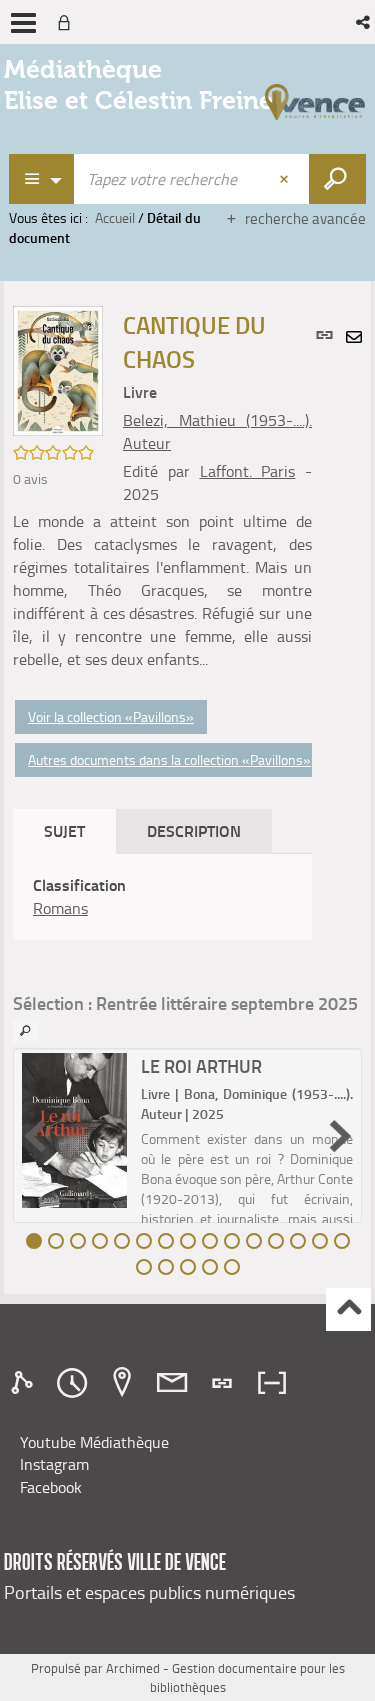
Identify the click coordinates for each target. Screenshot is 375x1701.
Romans (60, 908)
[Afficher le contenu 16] (144, 1267)
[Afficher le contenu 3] (78, 1241)
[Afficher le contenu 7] (166, 1241)
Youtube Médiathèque (94, 1442)
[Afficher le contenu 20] (232, 1267)
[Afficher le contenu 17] (166, 1267)
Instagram (54, 1464)
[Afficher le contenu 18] (188, 1267)
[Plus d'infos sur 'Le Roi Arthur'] (74, 1130)
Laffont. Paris (248, 471)
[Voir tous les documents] (26, 1031)
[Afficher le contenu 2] (56, 1241)
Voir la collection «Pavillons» (111, 716)
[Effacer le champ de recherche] (286, 179)
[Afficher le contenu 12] (276, 1241)
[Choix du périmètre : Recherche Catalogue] (42, 179)
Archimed (133, 1668)
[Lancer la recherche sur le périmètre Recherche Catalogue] (337, 179)
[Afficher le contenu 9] (210, 1241)
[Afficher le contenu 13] (298, 1241)
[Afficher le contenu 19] (210, 1267)
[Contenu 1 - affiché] (34, 1241)
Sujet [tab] (64, 830)
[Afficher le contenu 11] (254, 1241)
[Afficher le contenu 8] (188, 1241)
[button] (364, 22)
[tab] (25, 1383)
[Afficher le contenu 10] (232, 1241)
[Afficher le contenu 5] (122, 1241)
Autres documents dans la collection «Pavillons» (169, 759)
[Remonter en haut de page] (348, 1309)
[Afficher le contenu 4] (100, 1241)
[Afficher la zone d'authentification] (68, 22)
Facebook (51, 1487)
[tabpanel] (162, 897)
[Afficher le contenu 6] (144, 1241)
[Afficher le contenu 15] (342, 1241)
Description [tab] (194, 830)
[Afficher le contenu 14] (320, 1241)
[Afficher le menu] (23, 23)
